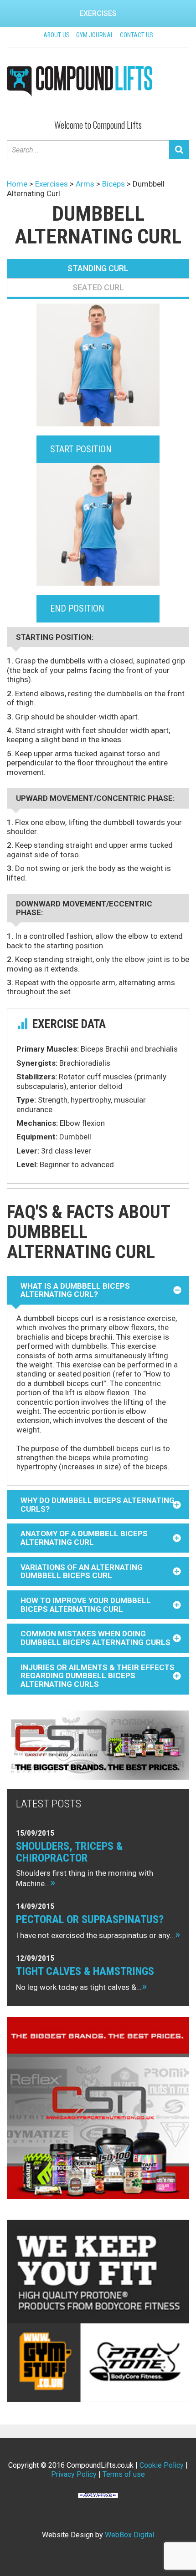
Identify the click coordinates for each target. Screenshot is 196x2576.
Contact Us (137, 35)
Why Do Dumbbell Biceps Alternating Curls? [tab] (98, 1505)
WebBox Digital (129, 2535)
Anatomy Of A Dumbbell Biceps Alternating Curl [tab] (84, 1538)
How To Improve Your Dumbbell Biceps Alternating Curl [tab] (86, 1605)
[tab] (98, 268)
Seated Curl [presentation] (98, 287)
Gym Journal (95, 35)
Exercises (52, 184)
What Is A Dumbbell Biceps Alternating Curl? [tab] (75, 1290)
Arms (85, 184)
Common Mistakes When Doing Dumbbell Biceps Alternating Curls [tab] (95, 1638)
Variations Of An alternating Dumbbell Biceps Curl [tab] (82, 1571)
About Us (57, 35)
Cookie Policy (162, 2465)
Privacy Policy (74, 2474)
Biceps (113, 184)
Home (17, 184)
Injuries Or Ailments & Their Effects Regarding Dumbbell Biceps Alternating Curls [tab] (98, 1676)
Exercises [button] (98, 13)
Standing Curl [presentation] (98, 268)
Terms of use (124, 2474)
